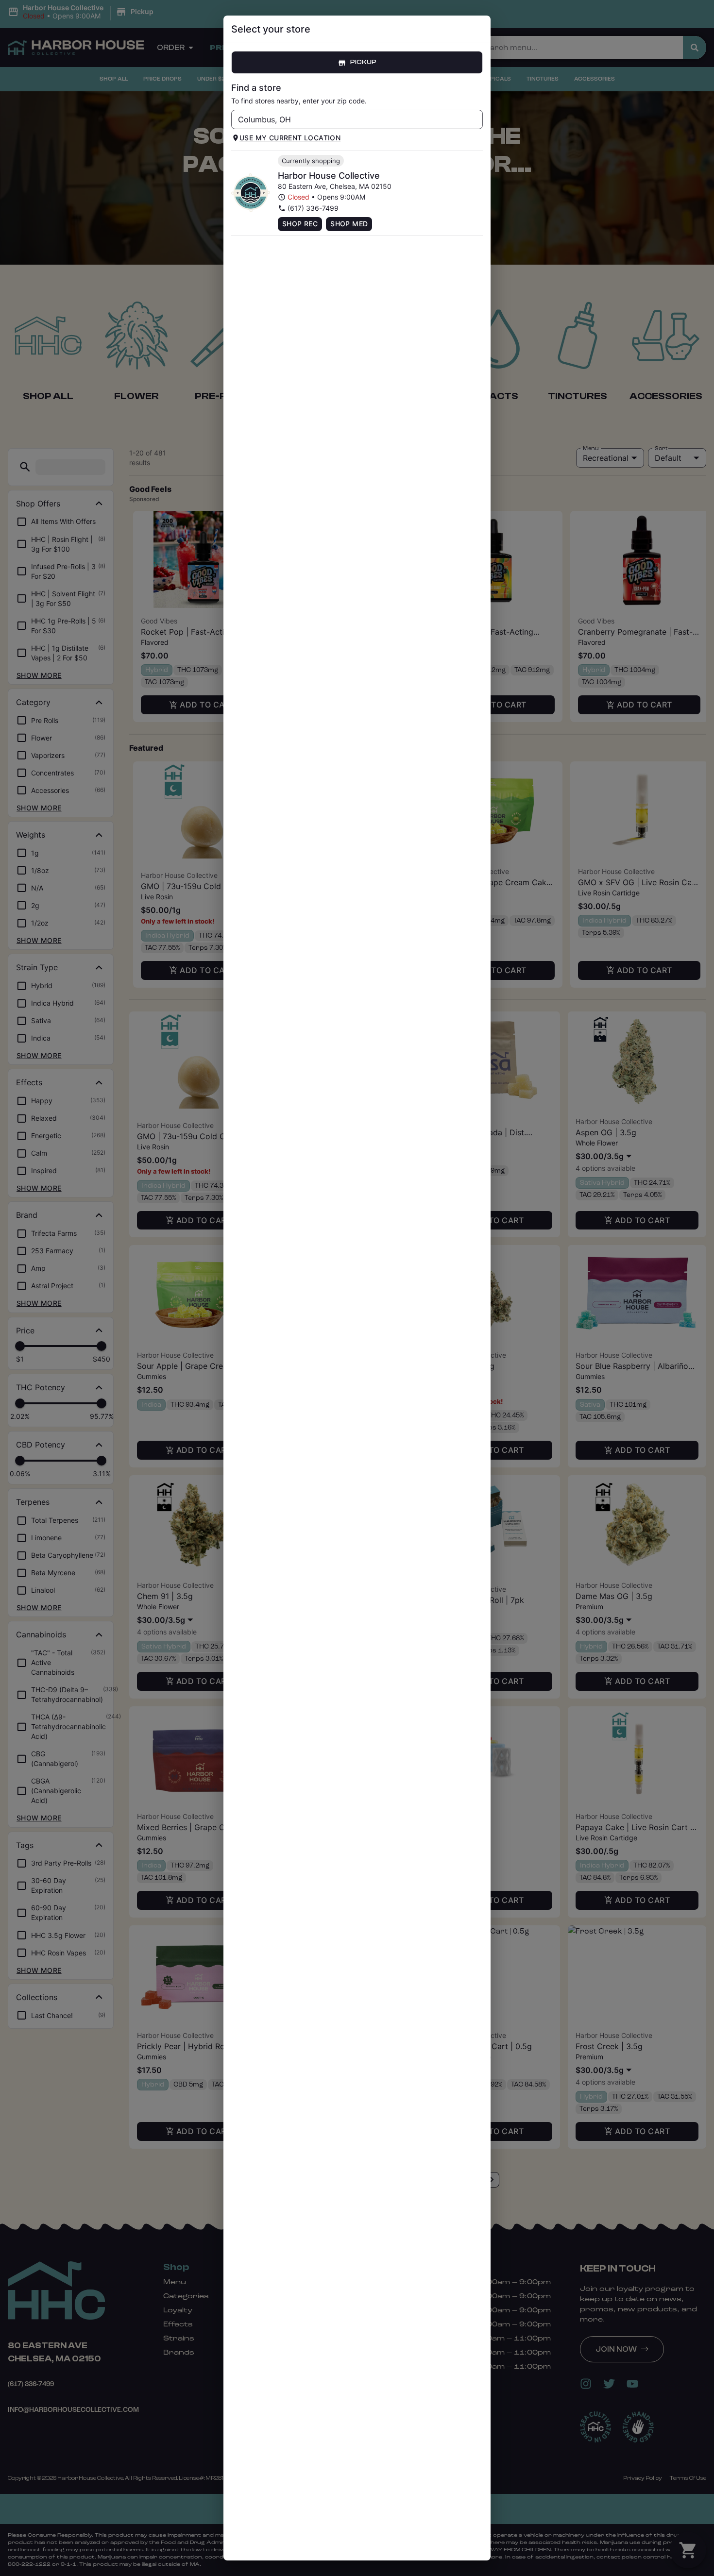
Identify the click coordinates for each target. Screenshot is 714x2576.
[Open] (476, 120)
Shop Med (349, 224)
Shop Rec (300, 224)
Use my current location (290, 138)
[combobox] (349, 119)
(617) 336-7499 (313, 208)
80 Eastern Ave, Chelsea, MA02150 (335, 186)
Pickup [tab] (363, 62)
